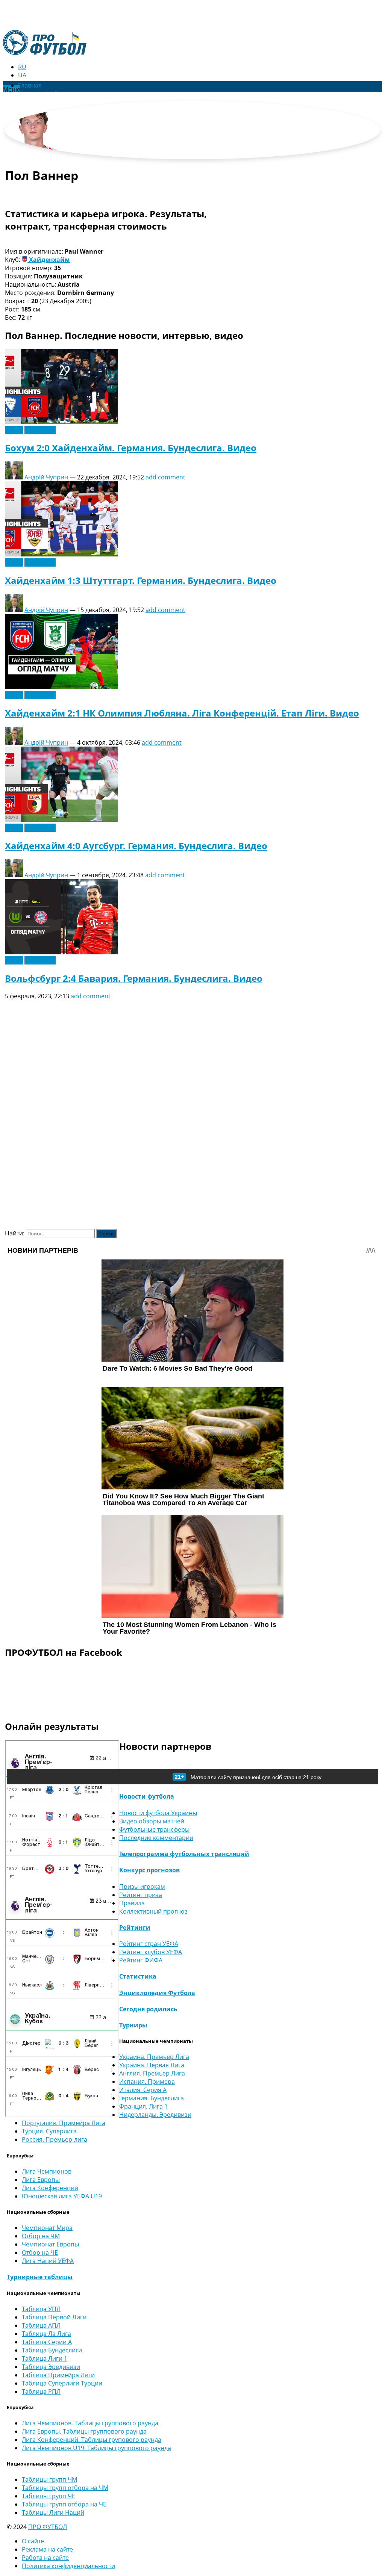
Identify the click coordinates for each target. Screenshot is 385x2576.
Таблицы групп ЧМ (49, 2479)
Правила (132, 1903)
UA (22, 75)
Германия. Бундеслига (152, 2098)
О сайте (33, 2541)
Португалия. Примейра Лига (64, 2123)
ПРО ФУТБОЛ (48, 2527)
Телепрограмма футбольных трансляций (184, 1854)
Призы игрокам (142, 1887)
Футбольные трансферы (154, 1829)
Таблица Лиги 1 (45, 2358)
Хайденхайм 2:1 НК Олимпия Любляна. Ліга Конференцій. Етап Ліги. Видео (182, 713)
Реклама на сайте (47, 2549)
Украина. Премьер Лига (154, 2057)
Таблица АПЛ (41, 2325)
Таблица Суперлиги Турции (62, 2383)
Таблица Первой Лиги (54, 2317)
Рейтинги (135, 1927)
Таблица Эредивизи (51, 2367)
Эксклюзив (40, 430)
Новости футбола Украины (158, 1813)
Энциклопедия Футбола (157, 1993)
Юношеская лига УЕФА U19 (62, 2196)
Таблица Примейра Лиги (58, 2375)
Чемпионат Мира (47, 2228)
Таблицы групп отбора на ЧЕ (64, 2504)
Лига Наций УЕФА (48, 2261)
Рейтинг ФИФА (141, 1960)
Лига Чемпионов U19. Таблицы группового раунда (96, 2448)
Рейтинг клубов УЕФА (151, 1952)
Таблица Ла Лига (46, 2334)
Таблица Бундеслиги (52, 2350)
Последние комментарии (156, 1838)
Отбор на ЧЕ (40, 2252)
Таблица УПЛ (41, 2309)
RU (22, 67)
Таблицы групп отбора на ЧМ (65, 2488)
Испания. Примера (147, 2082)
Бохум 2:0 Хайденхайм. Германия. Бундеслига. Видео (131, 448)
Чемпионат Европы (50, 2244)
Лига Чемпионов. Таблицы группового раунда (90, 2423)
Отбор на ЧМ (41, 2236)
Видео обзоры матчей (152, 1821)
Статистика (138, 1976)
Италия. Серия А (143, 2090)
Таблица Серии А (47, 2342)
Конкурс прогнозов (149, 1870)
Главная (30, 85)
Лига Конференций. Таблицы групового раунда (92, 2440)
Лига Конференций (50, 2188)
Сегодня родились (148, 2009)
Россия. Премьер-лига (55, 2139)
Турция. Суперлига (49, 2131)
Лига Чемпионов (47, 2171)
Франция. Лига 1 (143, 2106)
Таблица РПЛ (41, 2392)
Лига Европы (41, 2180)
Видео (14, 430)
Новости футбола (147, 1796)
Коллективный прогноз (153, 1911)
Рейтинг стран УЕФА (149, 1944)
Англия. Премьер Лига (152, 2073)
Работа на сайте (45, 2558)
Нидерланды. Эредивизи (155, 2115)
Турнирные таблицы (40, 2277)
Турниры (133, 2025)
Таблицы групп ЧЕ (49, 2496)
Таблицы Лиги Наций (53, 2513)
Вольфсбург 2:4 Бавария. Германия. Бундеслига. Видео (134, 978)
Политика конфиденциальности (68, 2566)
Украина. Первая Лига (152, 2065)
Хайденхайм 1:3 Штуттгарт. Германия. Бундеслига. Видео (141, 580)
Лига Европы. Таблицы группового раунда (84, 2431)
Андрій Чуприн (46, 477)
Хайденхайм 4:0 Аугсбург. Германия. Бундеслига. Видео (136, 846)
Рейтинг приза (141, 1895)
